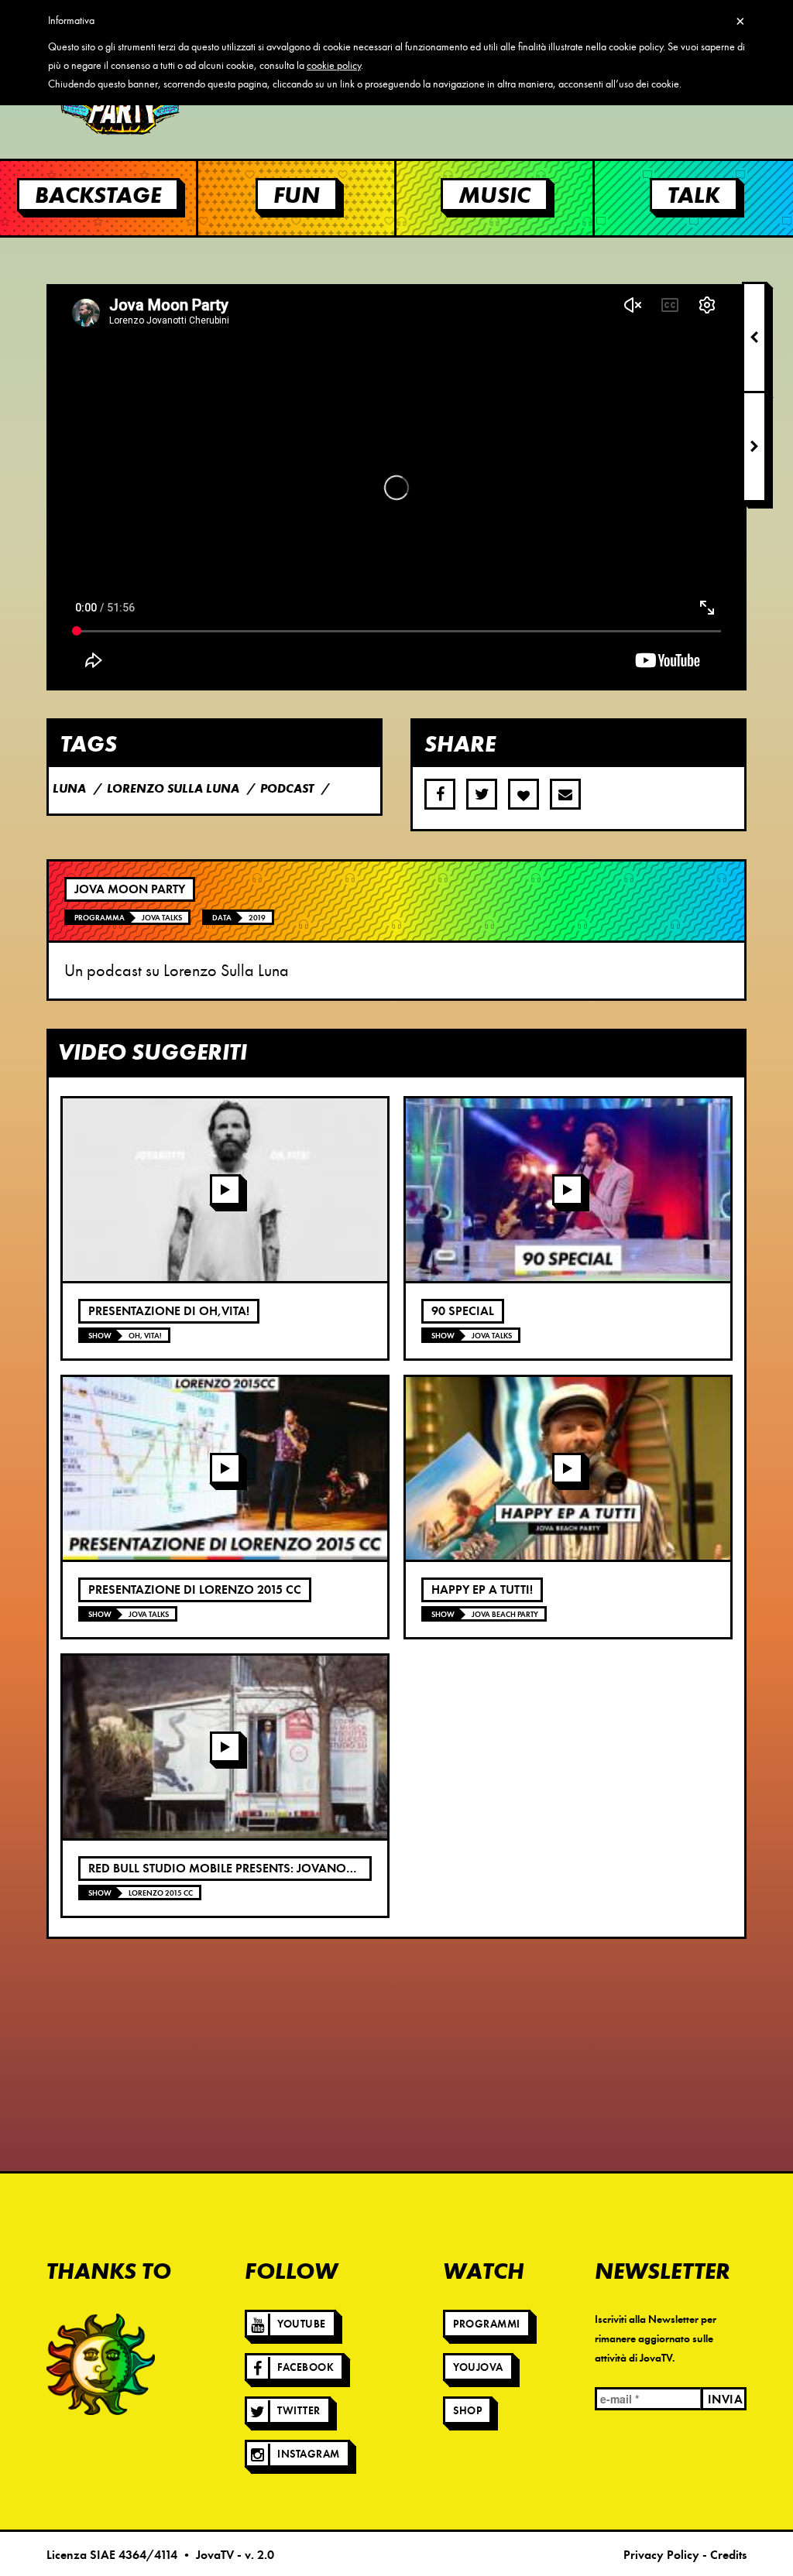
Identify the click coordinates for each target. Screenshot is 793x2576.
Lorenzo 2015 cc (161, 1893)
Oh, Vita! (145, 1336)
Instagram (309, 2454)
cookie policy (334, 65)
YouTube (302, 2324)
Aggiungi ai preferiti (524, 794)
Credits (728, 2555)
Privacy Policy (661, 2555)
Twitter (299, 2411)
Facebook (306, 2367)
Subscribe (565, 794)
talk (694, 195)
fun (297, 195)
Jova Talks (162, 918)
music (494, 195)
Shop (467, 2411)
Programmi (487, 2324)
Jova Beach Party (505, 1614)
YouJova (478, 2367)
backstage (98, 195)
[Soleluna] (101, 2364)
